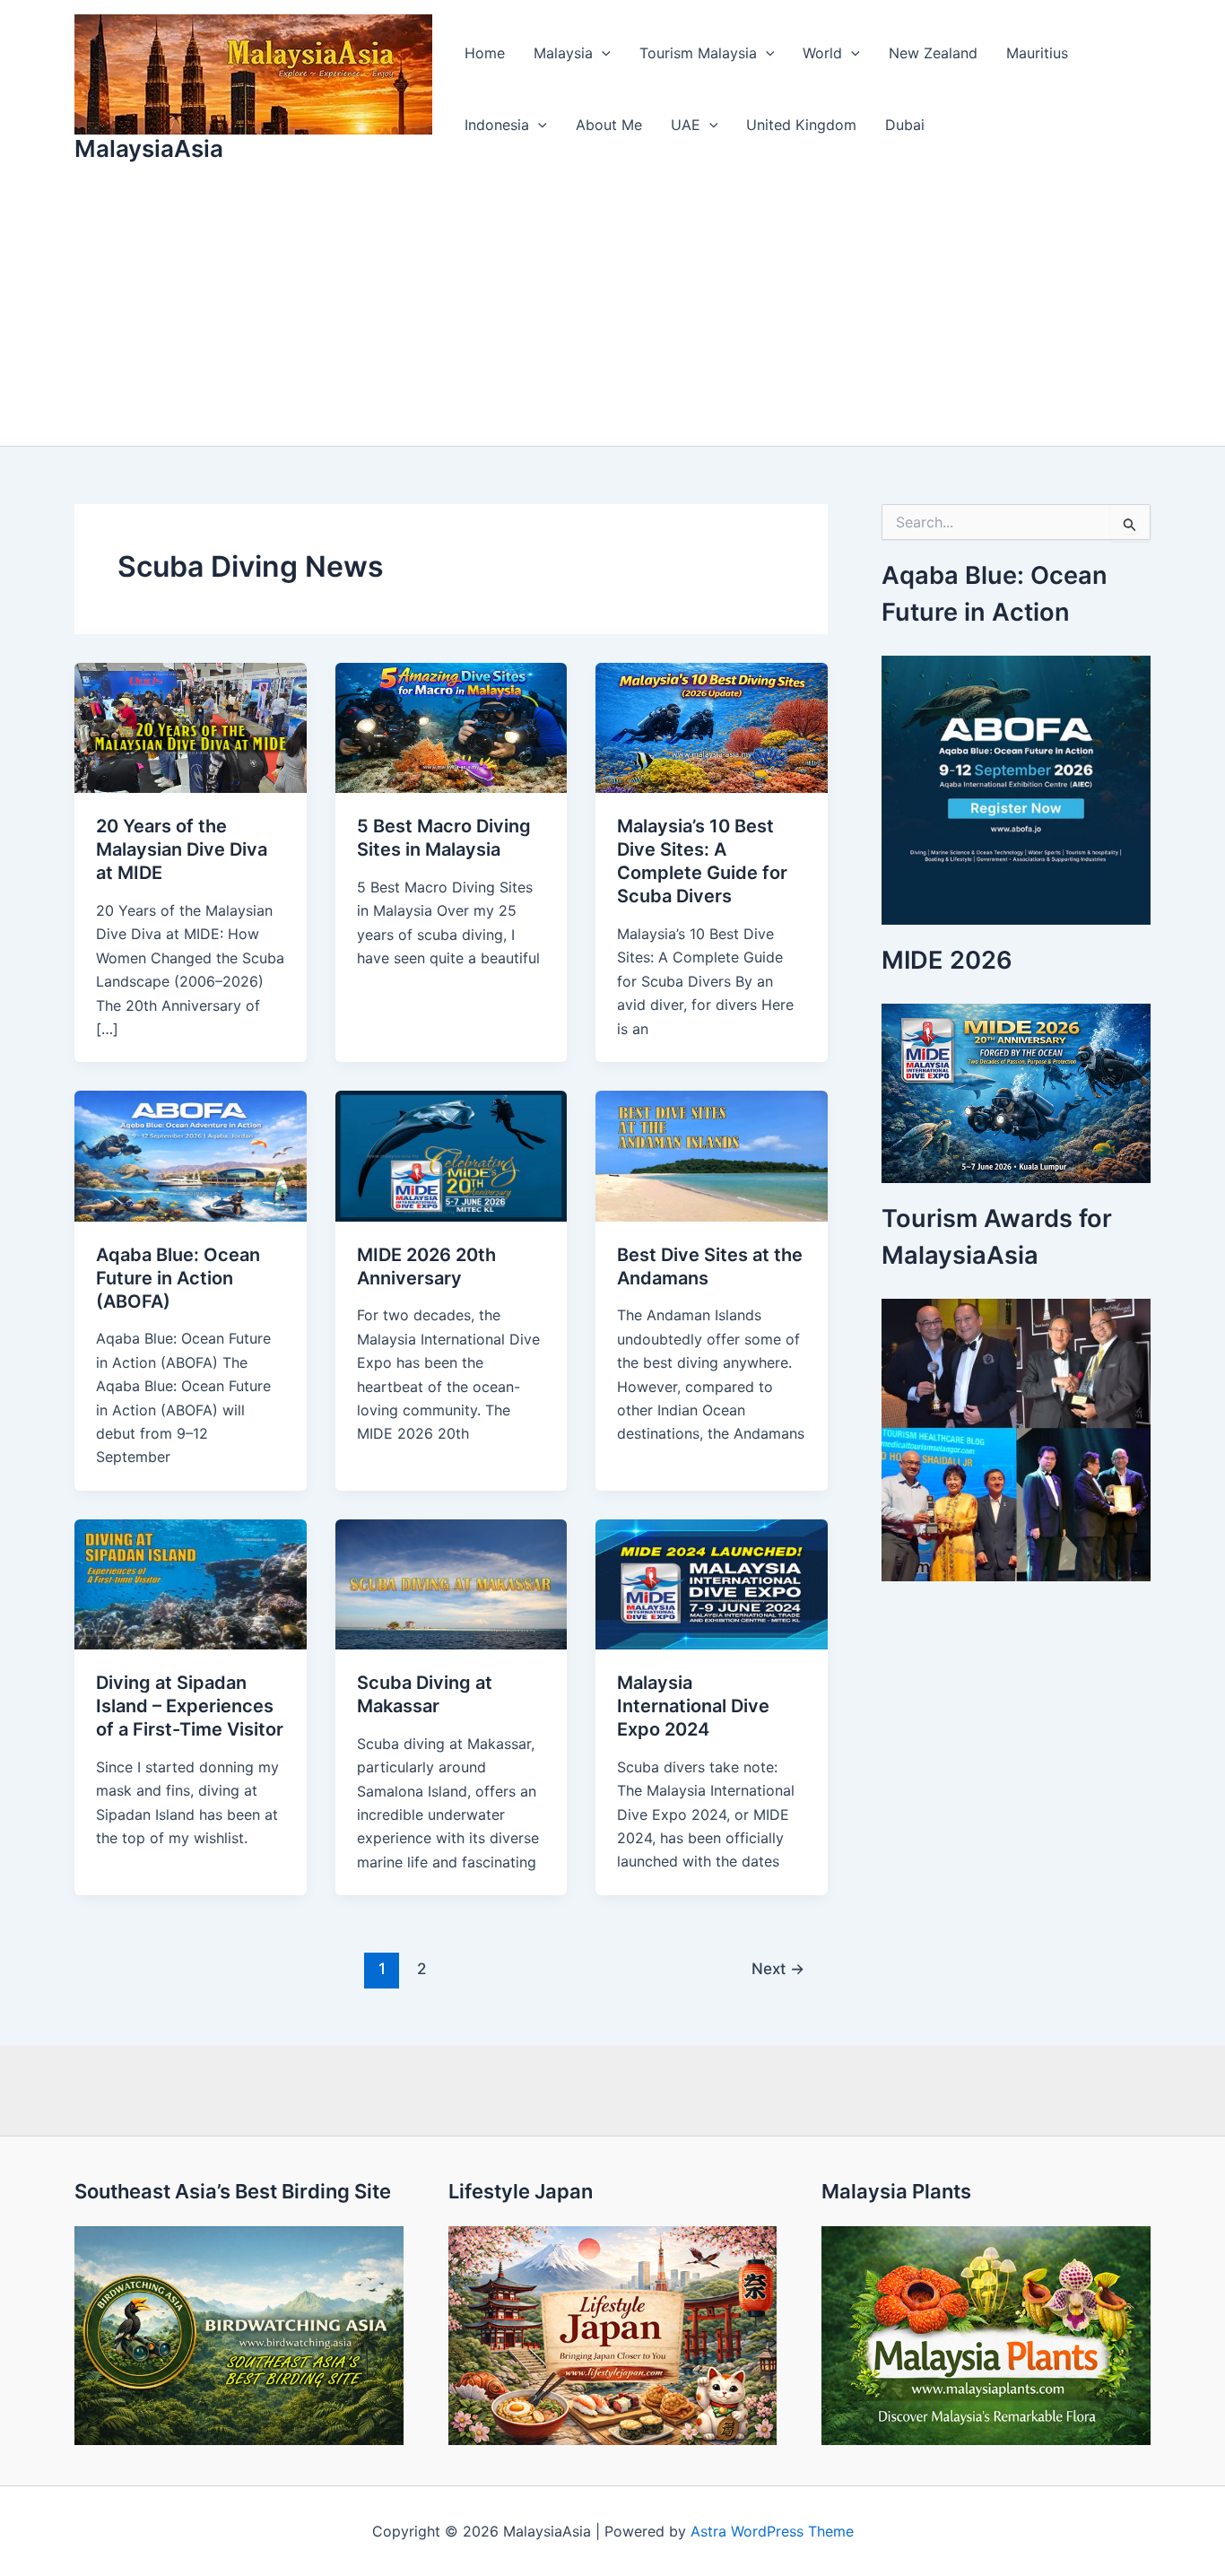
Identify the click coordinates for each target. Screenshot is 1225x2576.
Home (485, 53)
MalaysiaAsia (149, 148)
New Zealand (933, 53)
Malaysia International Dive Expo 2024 (693, 1706)
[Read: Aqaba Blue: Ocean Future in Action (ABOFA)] (191, 1154)
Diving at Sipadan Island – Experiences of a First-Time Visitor (190, 1706)
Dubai (905, 125)
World (822, 53)
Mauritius (1037, 53)
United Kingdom (801, 125)
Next (778, 1968)
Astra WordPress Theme (772, 2531)
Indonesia (497, 125)
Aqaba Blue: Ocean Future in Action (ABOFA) (178, 1278)
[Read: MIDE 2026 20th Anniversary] (452, 1154)
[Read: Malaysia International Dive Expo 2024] (712, 1583)
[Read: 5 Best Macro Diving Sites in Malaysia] (452, 727)
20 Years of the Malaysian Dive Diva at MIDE (182, 849)
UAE (686, 125)
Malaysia (563, 53)
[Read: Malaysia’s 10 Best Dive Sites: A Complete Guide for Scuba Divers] (712, 727)
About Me (609, 125)
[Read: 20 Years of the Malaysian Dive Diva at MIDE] (191, 727)
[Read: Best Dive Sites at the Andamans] (712, 1154)
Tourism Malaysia (698, 53)
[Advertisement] (612, 311)
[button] (602, 53)
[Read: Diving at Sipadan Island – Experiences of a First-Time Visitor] (191, 1583)
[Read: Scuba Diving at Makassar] (452, 1583)
